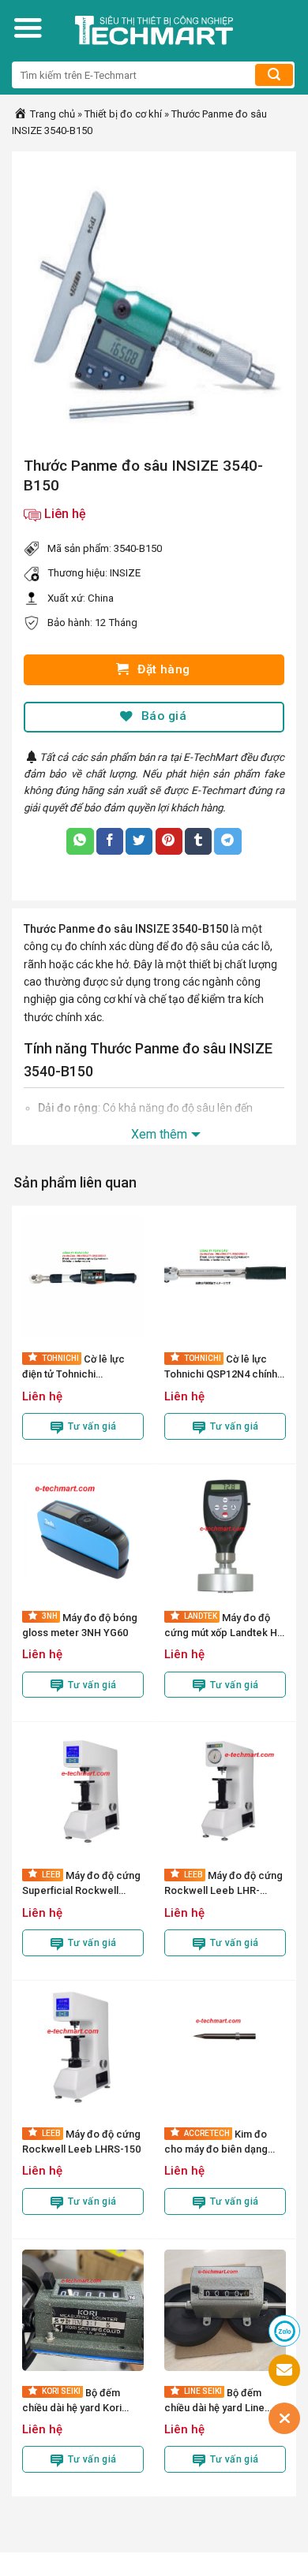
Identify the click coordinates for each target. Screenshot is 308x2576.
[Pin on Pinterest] (169, 841)
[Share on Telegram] (227, 841)
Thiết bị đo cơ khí (123, 114)
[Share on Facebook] (110, 841)
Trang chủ (51, 114)
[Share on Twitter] (139, 841)
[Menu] (28, 28)
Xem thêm (159, 1134)
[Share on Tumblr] (198, 841)
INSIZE (125, 573)
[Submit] (274, 75)
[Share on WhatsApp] (80, 841)
